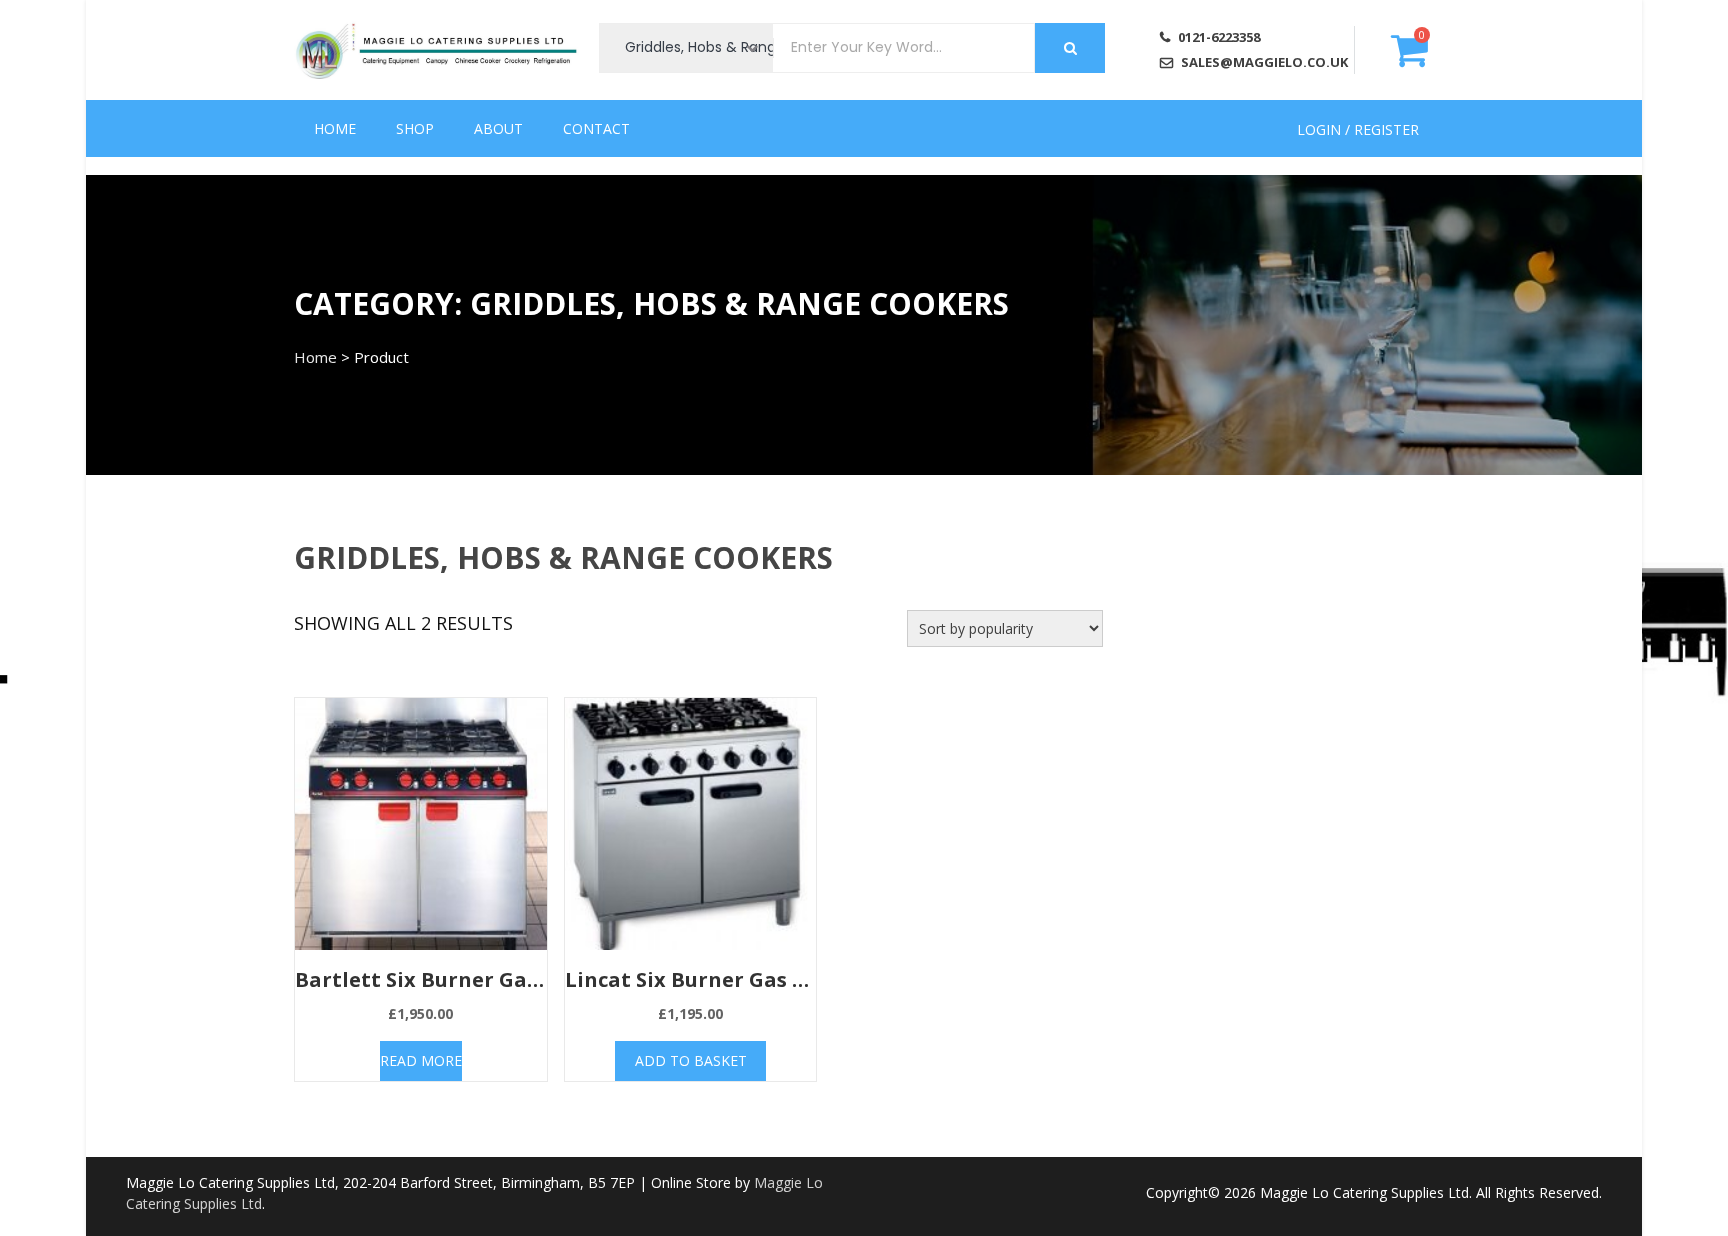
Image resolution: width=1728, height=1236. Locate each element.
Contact (596, 128)
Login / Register (1358, 128)
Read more (421, 1060)
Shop (415, 128)
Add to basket (691, 1060)
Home (335, 128)
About (498, 128)
